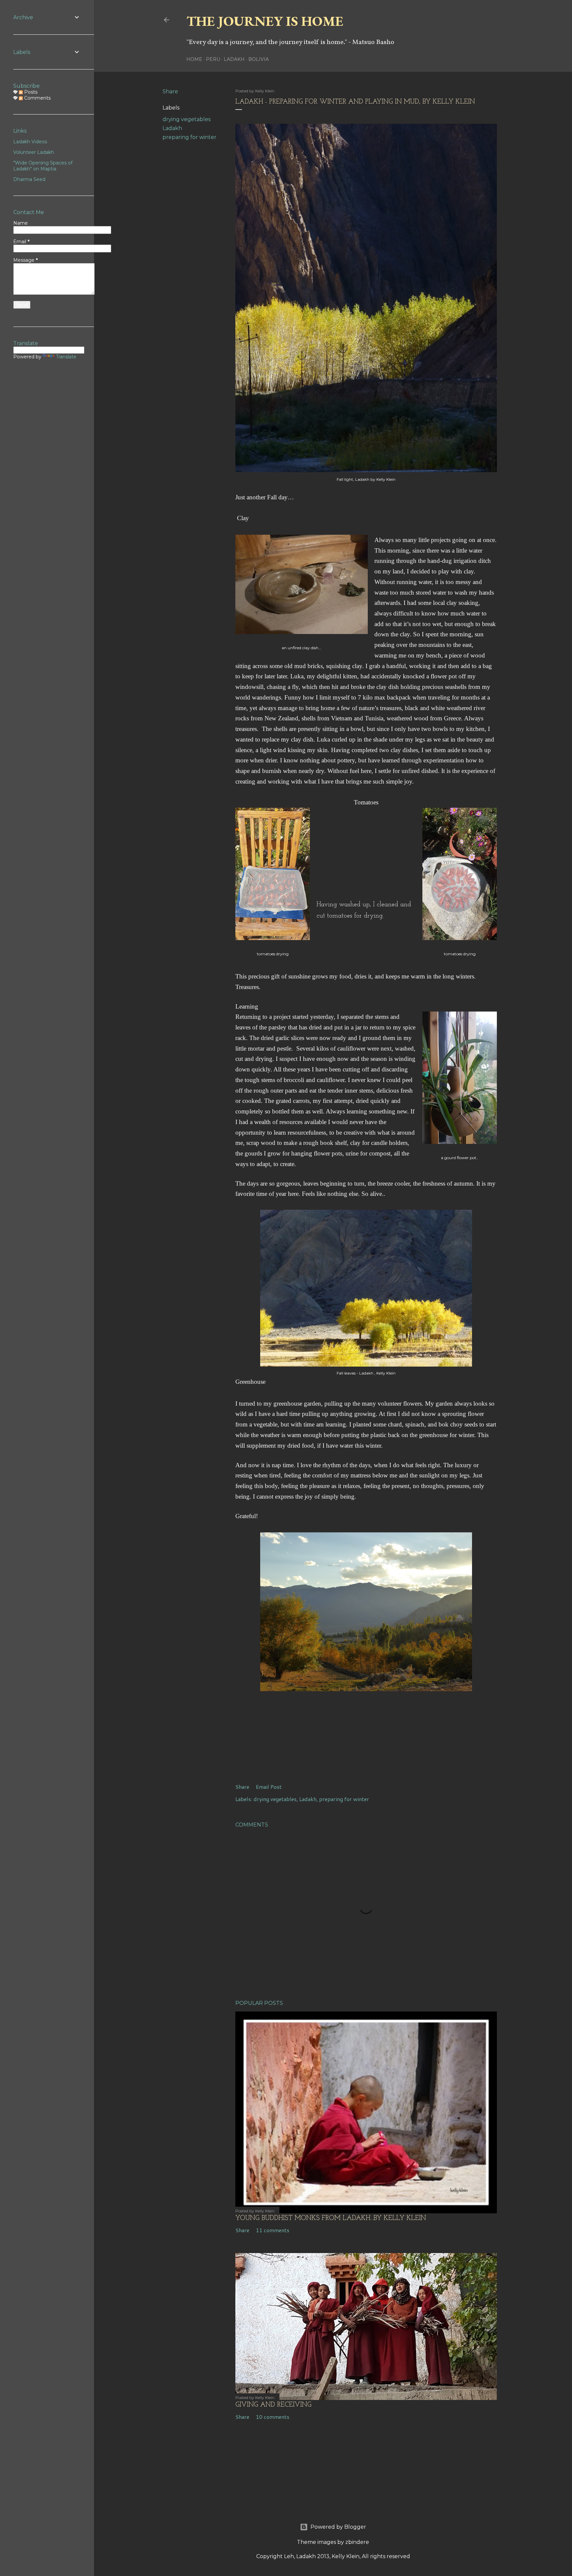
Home (194, 59)
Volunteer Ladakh (34, 152)
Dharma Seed (29, 179)
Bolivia (259, 59)
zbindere (357, 2542)
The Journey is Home (265, 21)
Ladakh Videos (30, 142)
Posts (30, 92)
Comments (37, 98)
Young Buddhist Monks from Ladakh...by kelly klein (331, 2218)
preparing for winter (190, 137)
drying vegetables (187, 119)
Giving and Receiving (273, 2405)
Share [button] (170, 91)
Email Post (269, 1787)
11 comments (273, 2230)
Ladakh (234, 59)
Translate (66, 357)
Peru (213, 59)
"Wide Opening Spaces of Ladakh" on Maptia (43, 166)
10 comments (273, 2417)
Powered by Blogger (338, 2527)
